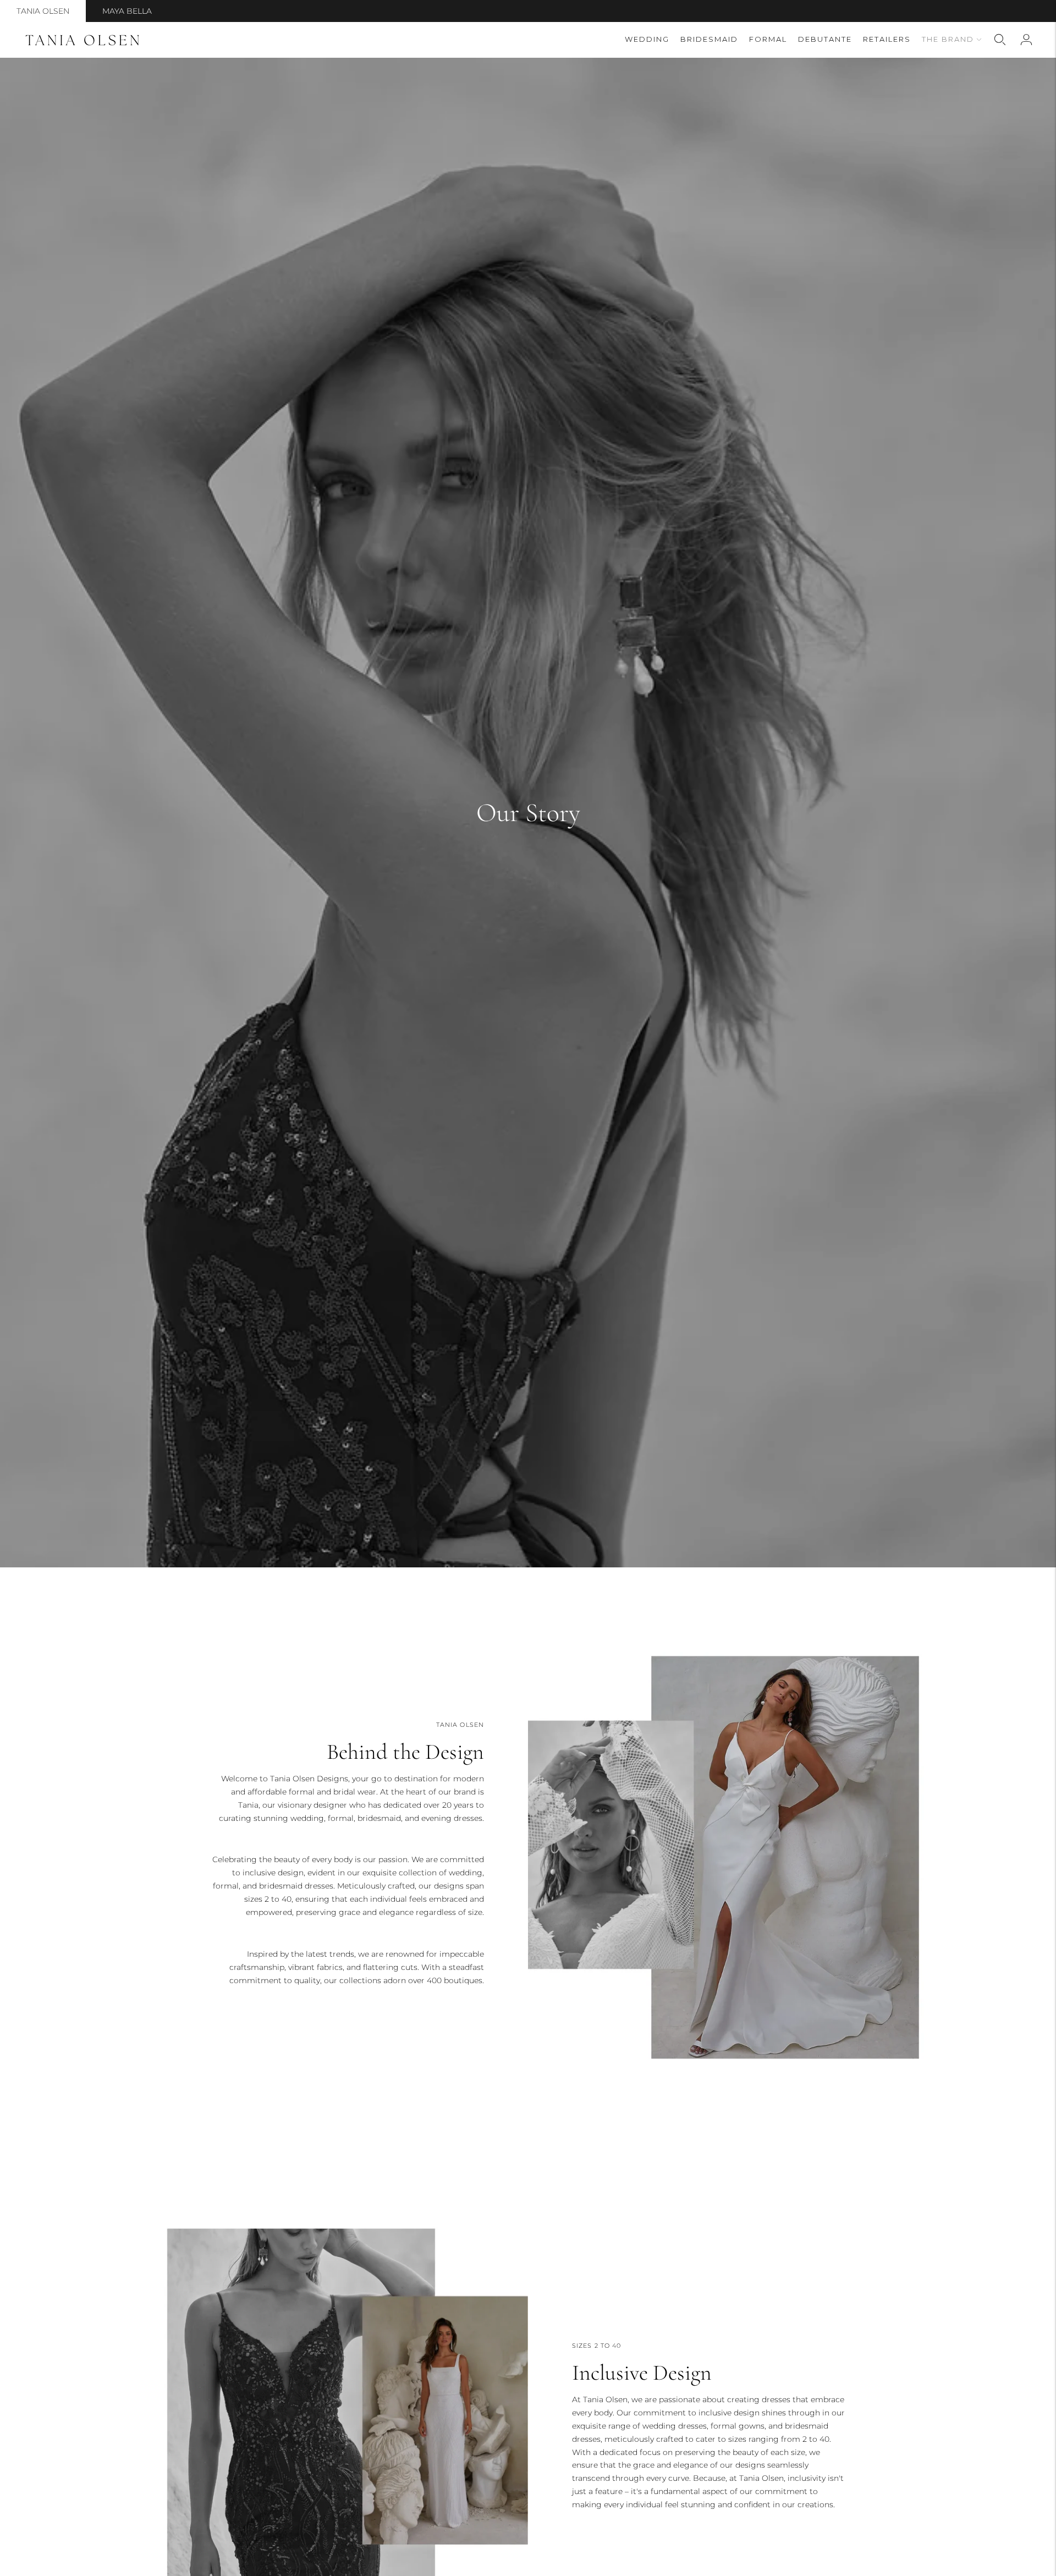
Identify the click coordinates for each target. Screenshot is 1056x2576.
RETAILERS (887, 39)
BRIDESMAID (709, 39)
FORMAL (768, 39)
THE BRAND (948, 39)
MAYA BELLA (127, 11)
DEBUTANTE (825, 39)
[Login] (1026, 40)
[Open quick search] (1000, 40)
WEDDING (647, 39)
